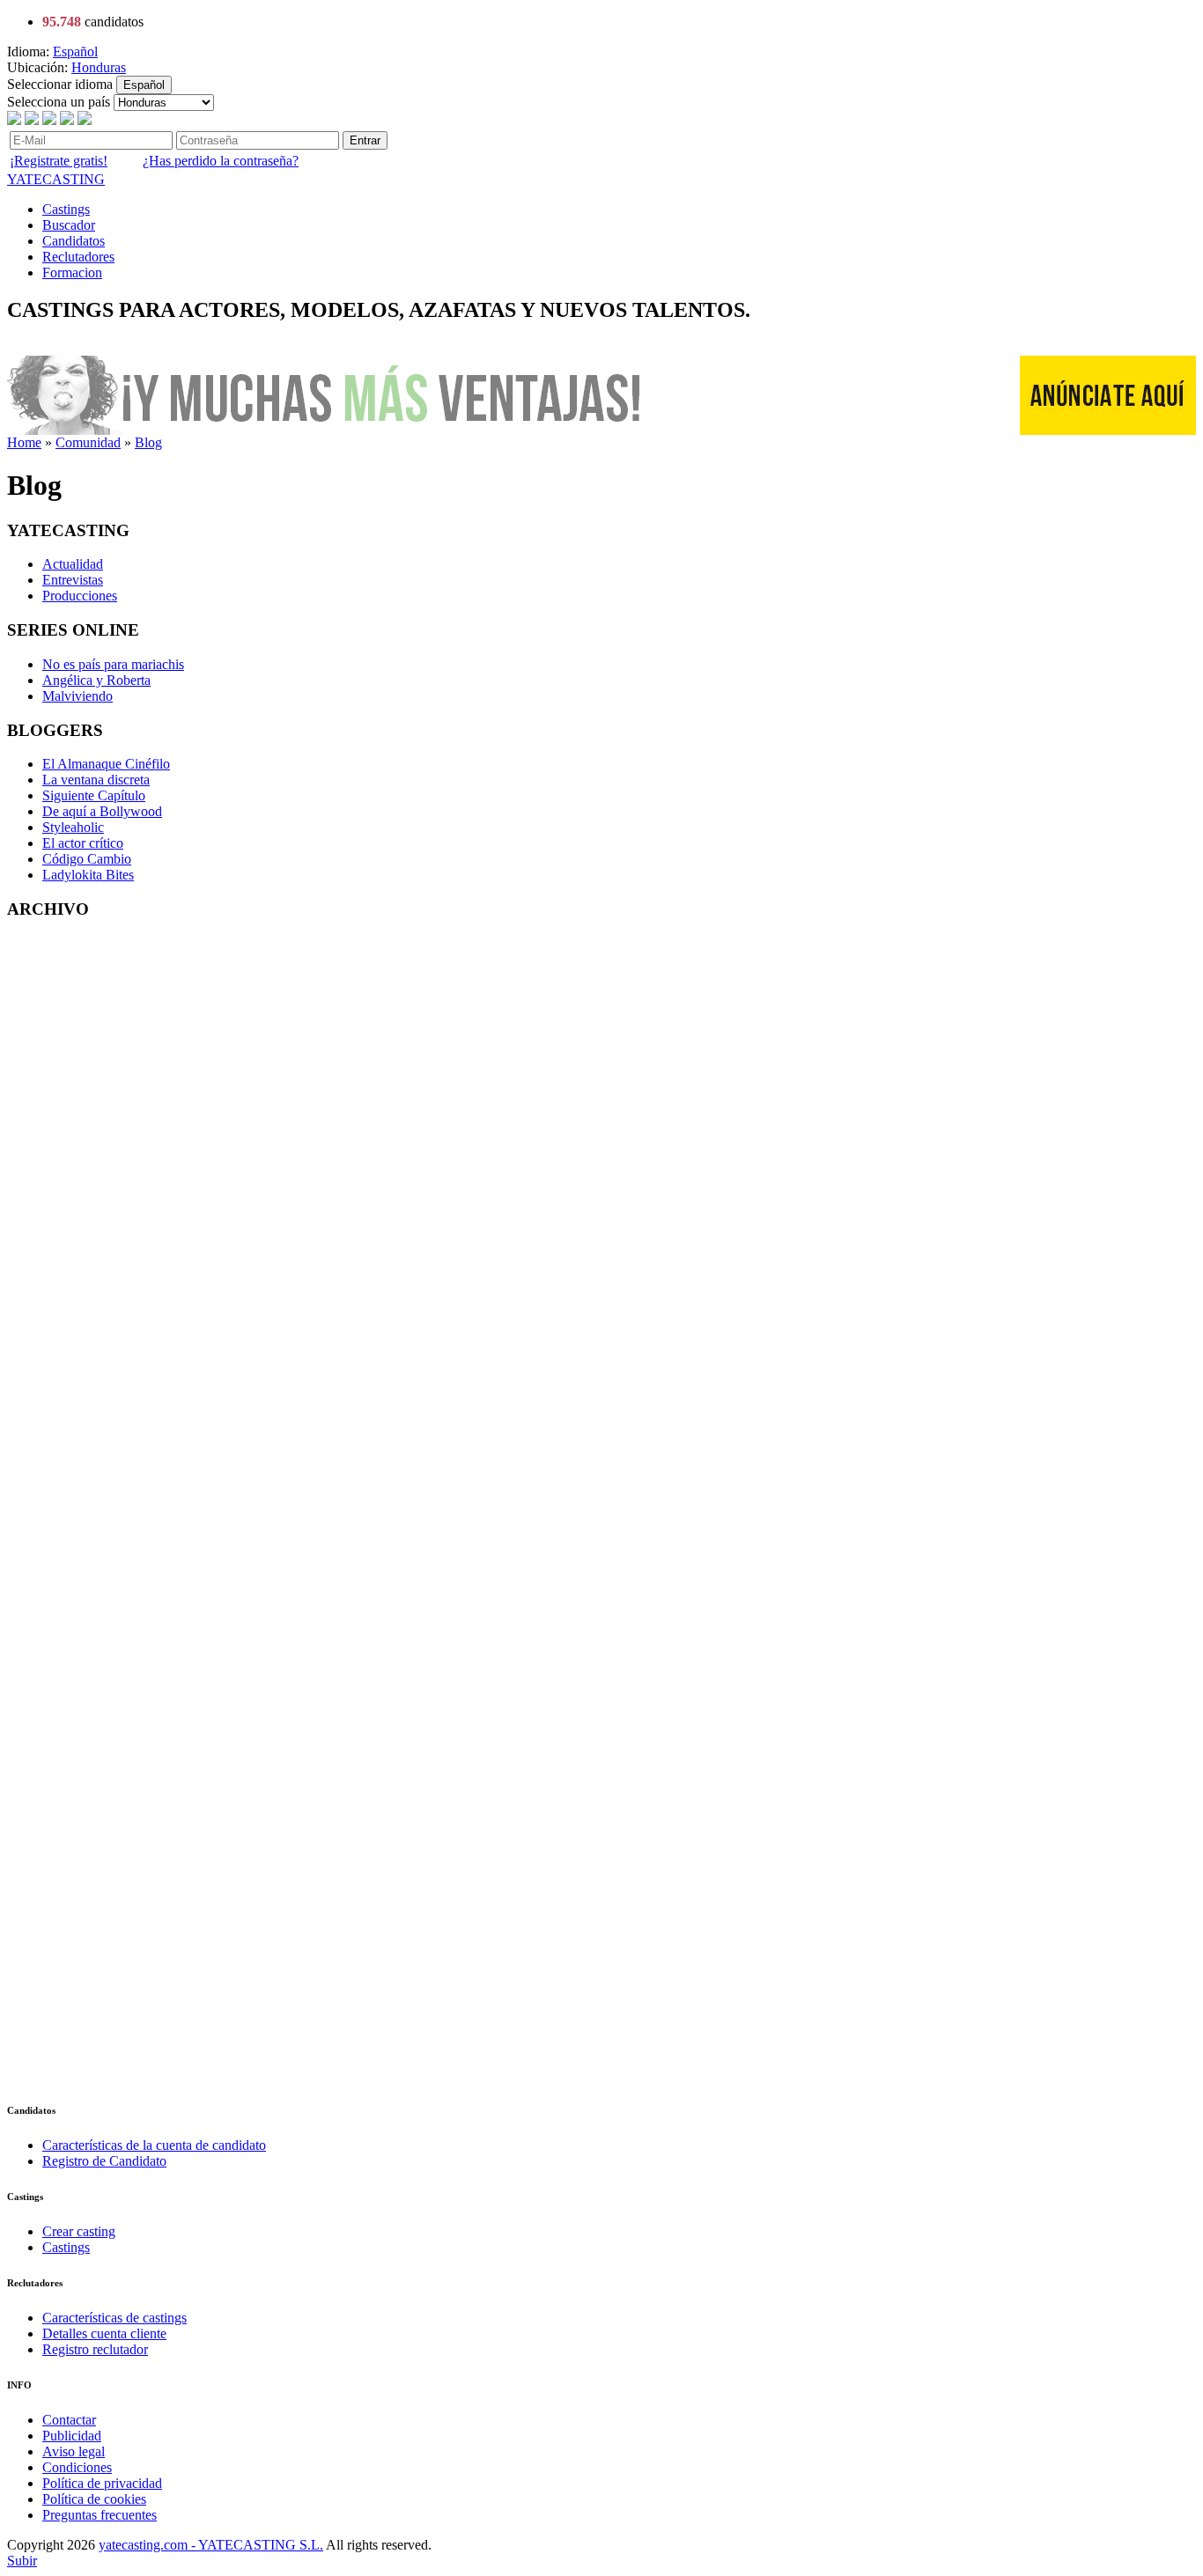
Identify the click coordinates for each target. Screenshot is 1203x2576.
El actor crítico (83, 843)
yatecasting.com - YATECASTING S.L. (211, 2545)
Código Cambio (87, 859)
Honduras (99, 67)
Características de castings (114, 2318)
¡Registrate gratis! (59, 161)
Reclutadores (78, 257)
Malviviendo (77, 696)
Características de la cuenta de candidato (154, 2145)
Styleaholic (73, 827)
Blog (148, 442)
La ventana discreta (96, 780)
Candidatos (74, 241)
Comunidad (88, 442)
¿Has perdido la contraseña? (221, 161)
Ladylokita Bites (88, 875)
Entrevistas (73, 580)
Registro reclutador (95, 2349)
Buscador (69, 225)
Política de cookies (94, 2499)
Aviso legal (74, 2451)
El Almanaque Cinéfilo (106, 764)
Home (24, 442)
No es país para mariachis (113, 664)
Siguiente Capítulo (94, 795)
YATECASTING (56, 179)
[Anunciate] (1108, 430)
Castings (66, 209)
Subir (22, 2561)
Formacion (72, 272)
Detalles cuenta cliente (104, 2333)
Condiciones (77, 2467)
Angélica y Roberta (96, 680)
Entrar (365, 140)
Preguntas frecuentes (100, 2515)
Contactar (69, 2420)
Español (75, 52)
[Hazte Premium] (328, 430)
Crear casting (79, 2231)
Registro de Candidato (104, 2161)
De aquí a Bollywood (102, 811)
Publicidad (72, 2436)
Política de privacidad (102, 2483)
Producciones (80, 596)
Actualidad (73, 564)
